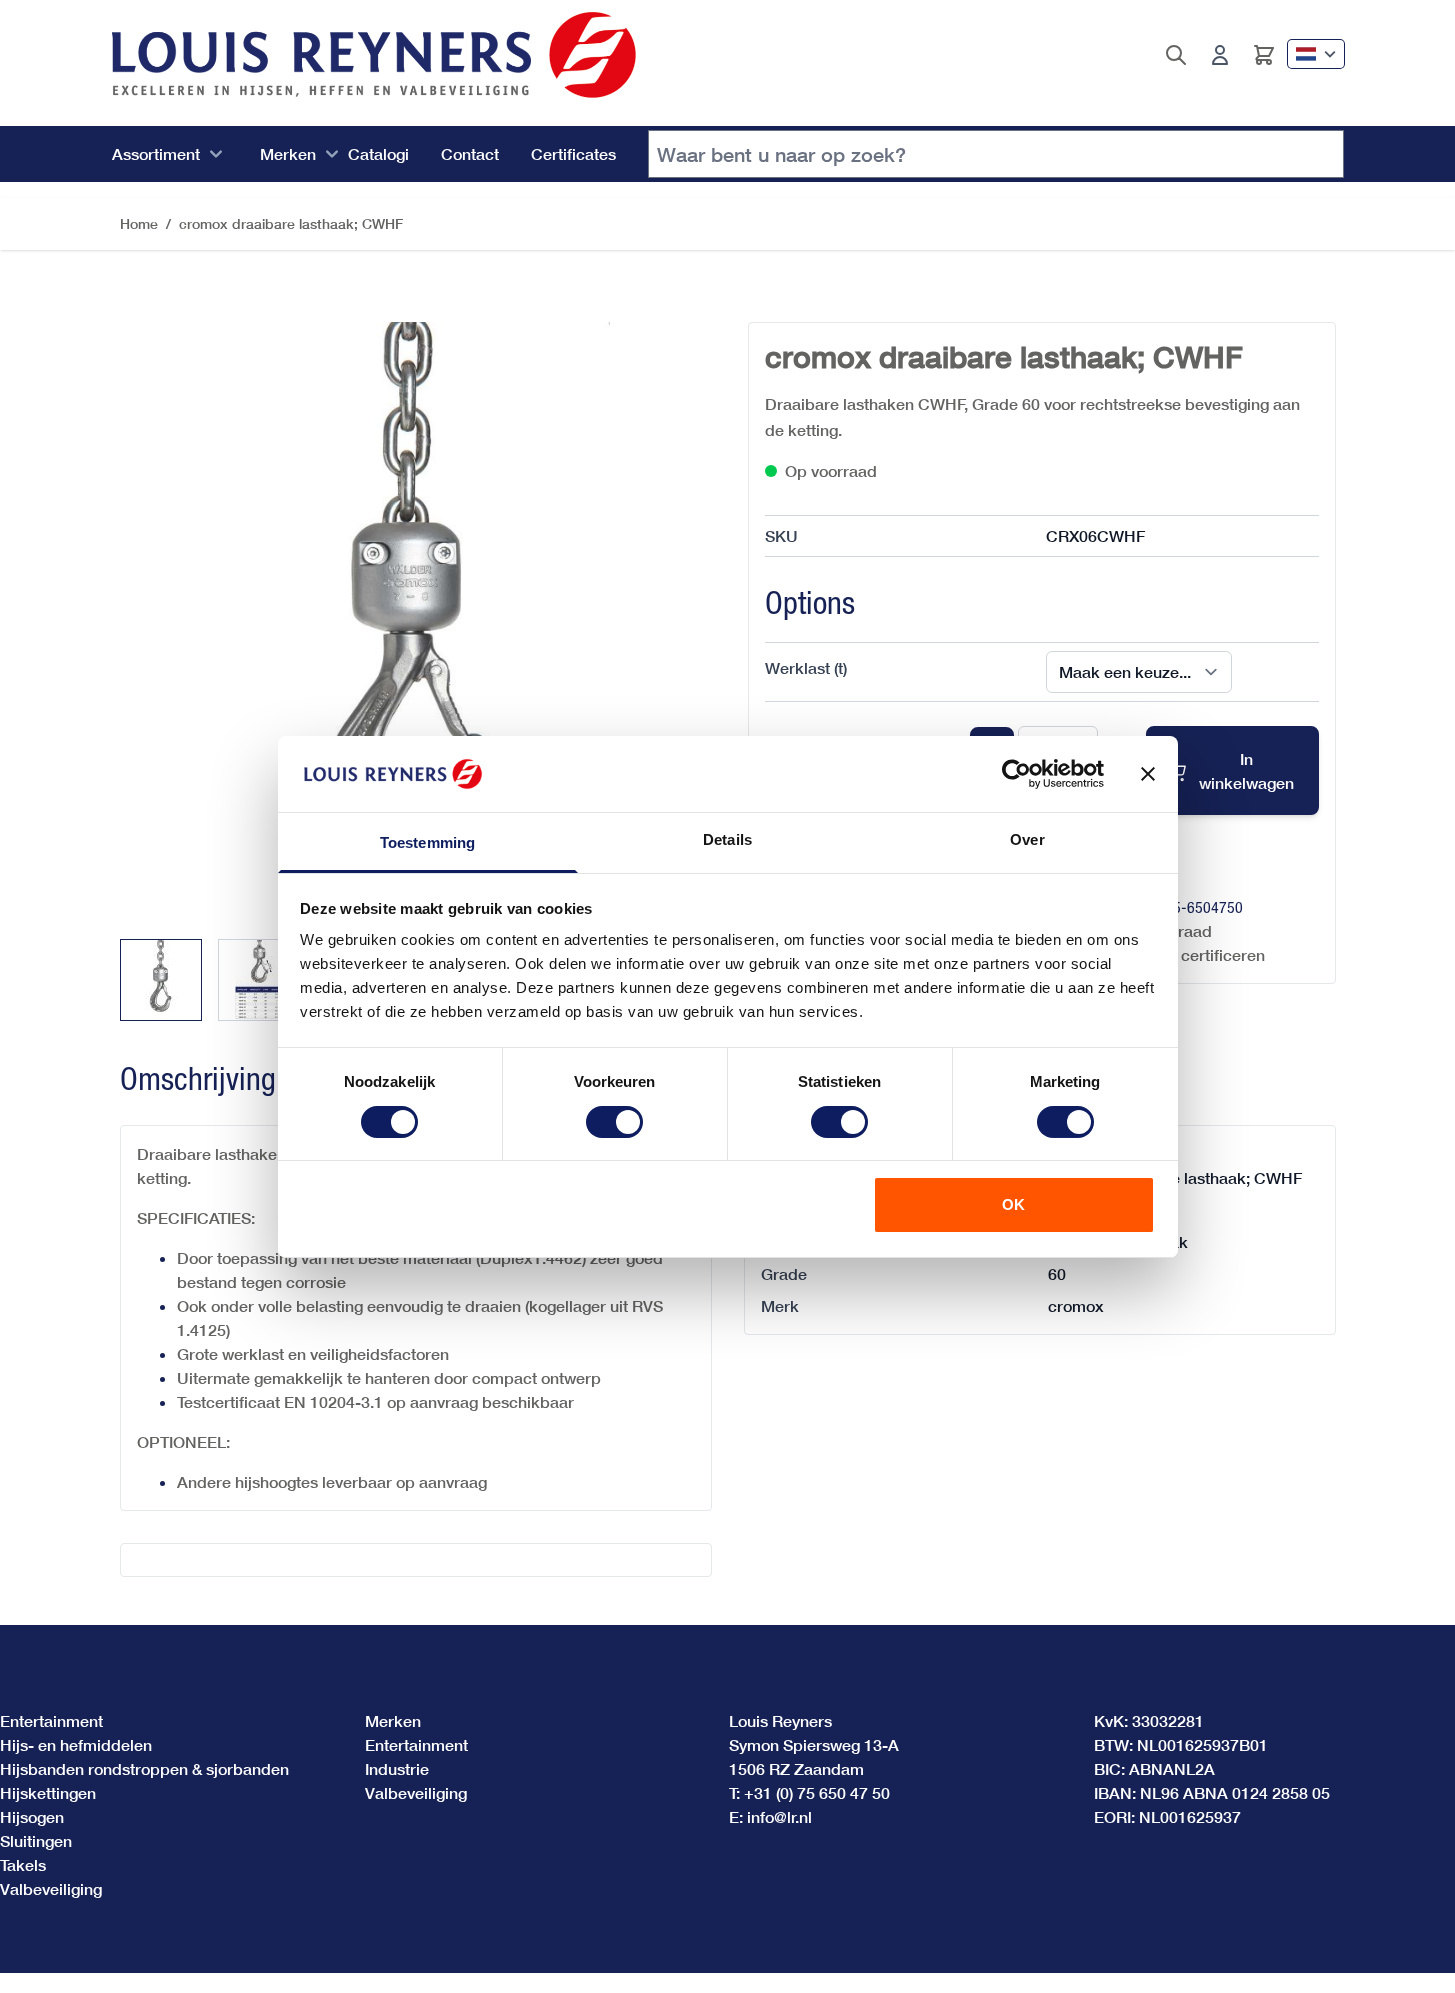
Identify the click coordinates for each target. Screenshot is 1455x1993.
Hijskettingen (48, 1792)
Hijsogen (32, 1816)
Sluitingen (36, 1840)
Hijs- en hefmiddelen (76, 1744)
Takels (23, 1864)
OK (1013, 1204)
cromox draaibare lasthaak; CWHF (291, 223)
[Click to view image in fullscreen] (414, 616)
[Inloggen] (1220, 55)
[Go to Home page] (374, 55)
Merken (288, 153)
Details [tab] (727, 839)
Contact (470, 153)
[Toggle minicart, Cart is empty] (1264, 55)
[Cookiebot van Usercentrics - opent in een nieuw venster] (1016, 774)
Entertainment (51, 1720)
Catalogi (378, 153)
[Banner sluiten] (1148, 774)
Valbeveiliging (51, 1888)
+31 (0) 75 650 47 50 (817, 1792)
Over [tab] (1027, 839)
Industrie (397, 1768)
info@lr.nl (779, 1816)
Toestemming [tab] (427, 842)
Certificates (573, 153)
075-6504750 (1200, 907)
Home (139, 223)
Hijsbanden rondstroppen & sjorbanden (144, 1768)
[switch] (614, 1122)
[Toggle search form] (1176, 55)
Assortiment (156, 153)
